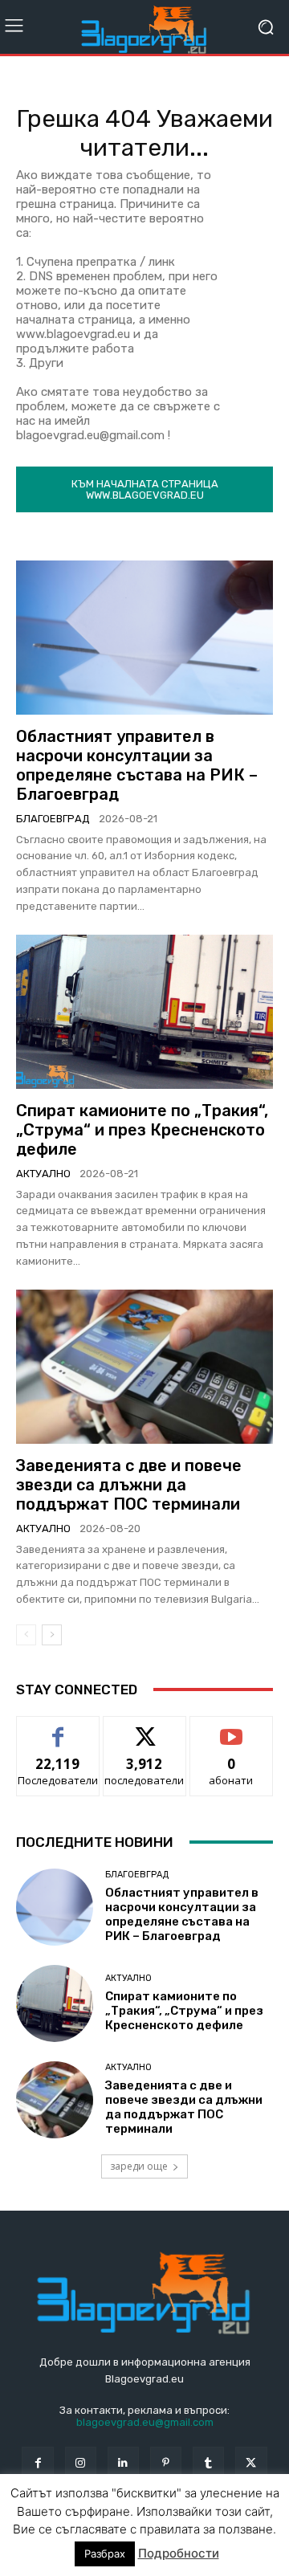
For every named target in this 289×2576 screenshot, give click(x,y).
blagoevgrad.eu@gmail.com (145, 2422)
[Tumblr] (208, 2462)
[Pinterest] (166, 2462)
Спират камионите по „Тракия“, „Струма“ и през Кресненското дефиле (142, 1130)
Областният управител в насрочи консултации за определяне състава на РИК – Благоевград (137, 765)
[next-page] (52, 1635)
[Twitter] (251, 2462)
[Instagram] (81, 2462)
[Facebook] (37, 2462)
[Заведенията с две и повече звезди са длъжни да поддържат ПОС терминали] (144, 1367)
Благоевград (53, 819)
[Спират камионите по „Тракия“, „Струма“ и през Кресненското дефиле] (144, 1012)
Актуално (43, 1174)
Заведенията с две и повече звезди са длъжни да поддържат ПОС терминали (129, 1485)
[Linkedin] (123, 2462)
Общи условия (207, 2530)
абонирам (231, 1728)
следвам (144, 1728)
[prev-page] (26, 1635)
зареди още (139, 2166)
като (58, 1728)
